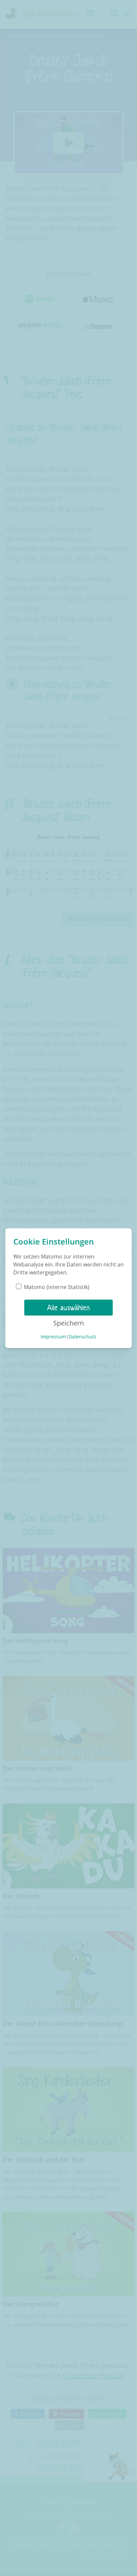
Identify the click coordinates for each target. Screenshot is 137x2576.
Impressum (53, 1337)
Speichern (68, 1323)
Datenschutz (82, 1337)
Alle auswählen (68, 1308)
